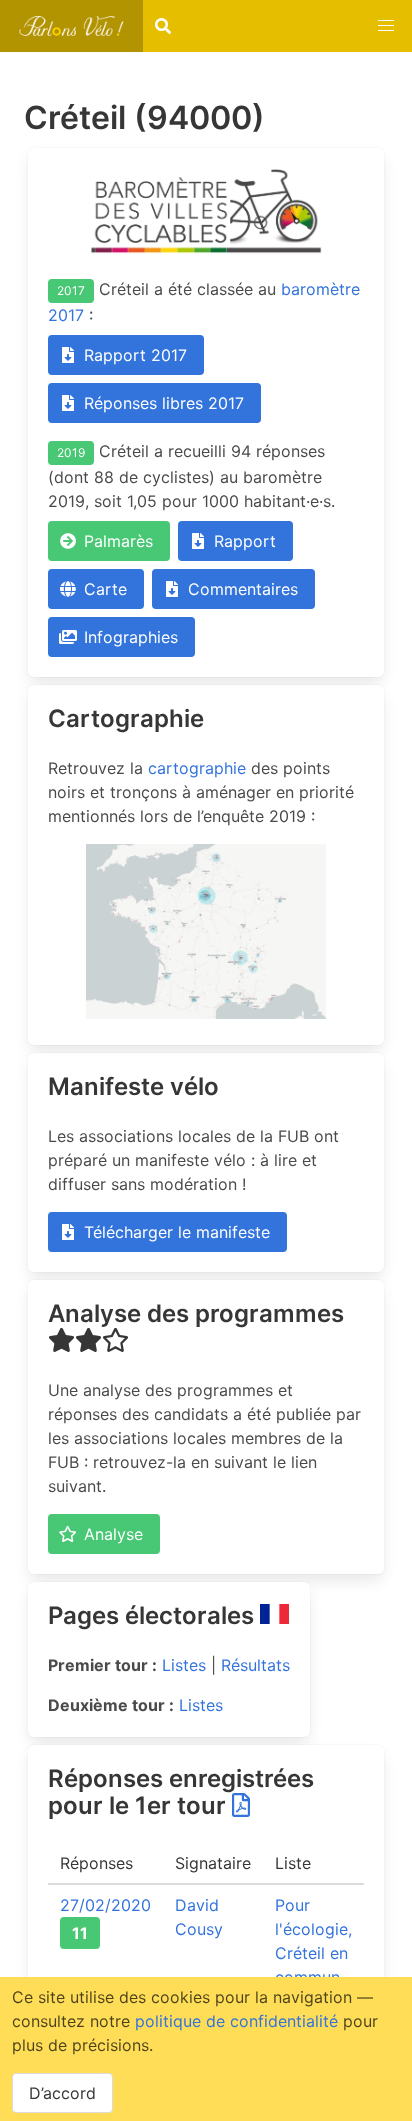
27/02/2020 (105, 1905)
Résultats (255, 1665)
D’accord (62, 2093)
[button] (386, 26)
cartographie (197, 768)
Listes (184, 1665)
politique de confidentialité (236, 2021)
